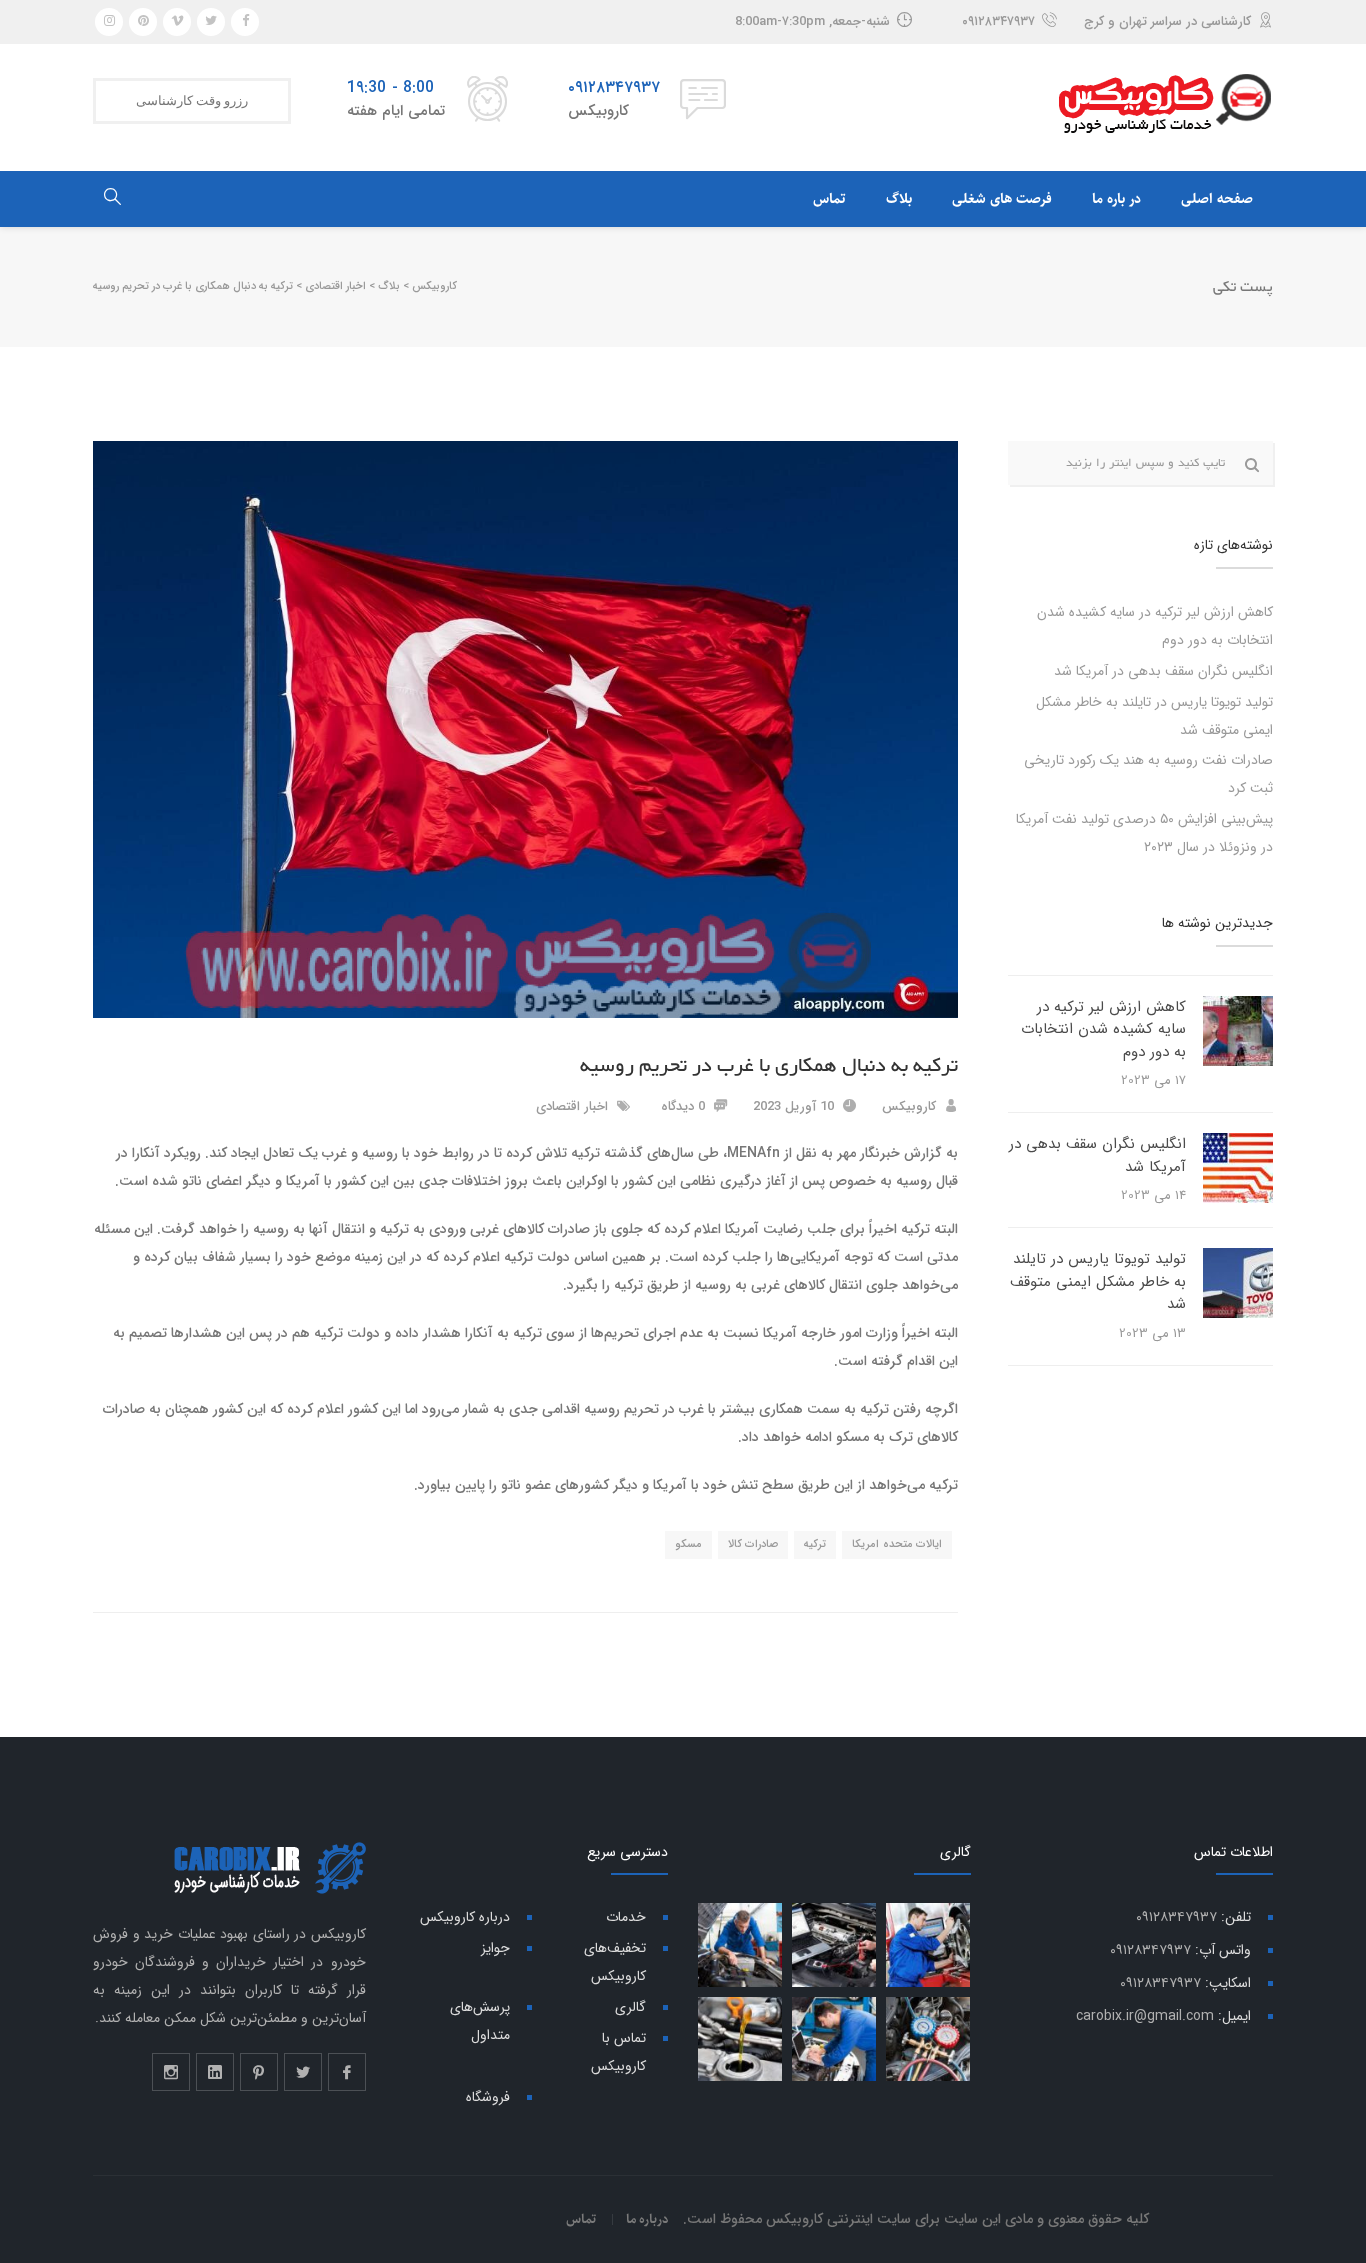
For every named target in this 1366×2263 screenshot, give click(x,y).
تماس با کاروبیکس (618, 2052)
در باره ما (1116, 199)
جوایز (495, 1948)
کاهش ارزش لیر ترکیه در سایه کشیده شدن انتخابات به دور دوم (1103, 1029)
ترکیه (815, 1544)
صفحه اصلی (1217, 199)
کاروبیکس (909, 1106)
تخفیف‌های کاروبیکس (615, 1962)
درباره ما (647, 2219)
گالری (630, 2007)
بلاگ (899, 199)
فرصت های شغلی (1002, 199)
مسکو (688, 1544)
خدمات (626, 1917)
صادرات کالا (753, 1544)
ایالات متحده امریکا (897, 1544)
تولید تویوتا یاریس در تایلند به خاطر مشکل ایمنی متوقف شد (1098, 1281)
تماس (829, 199)
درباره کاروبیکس (465, 1917)
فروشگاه (488, 2097)
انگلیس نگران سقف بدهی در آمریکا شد (1163, 671)
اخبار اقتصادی (572, 1106)
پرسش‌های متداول (480, 2021)
